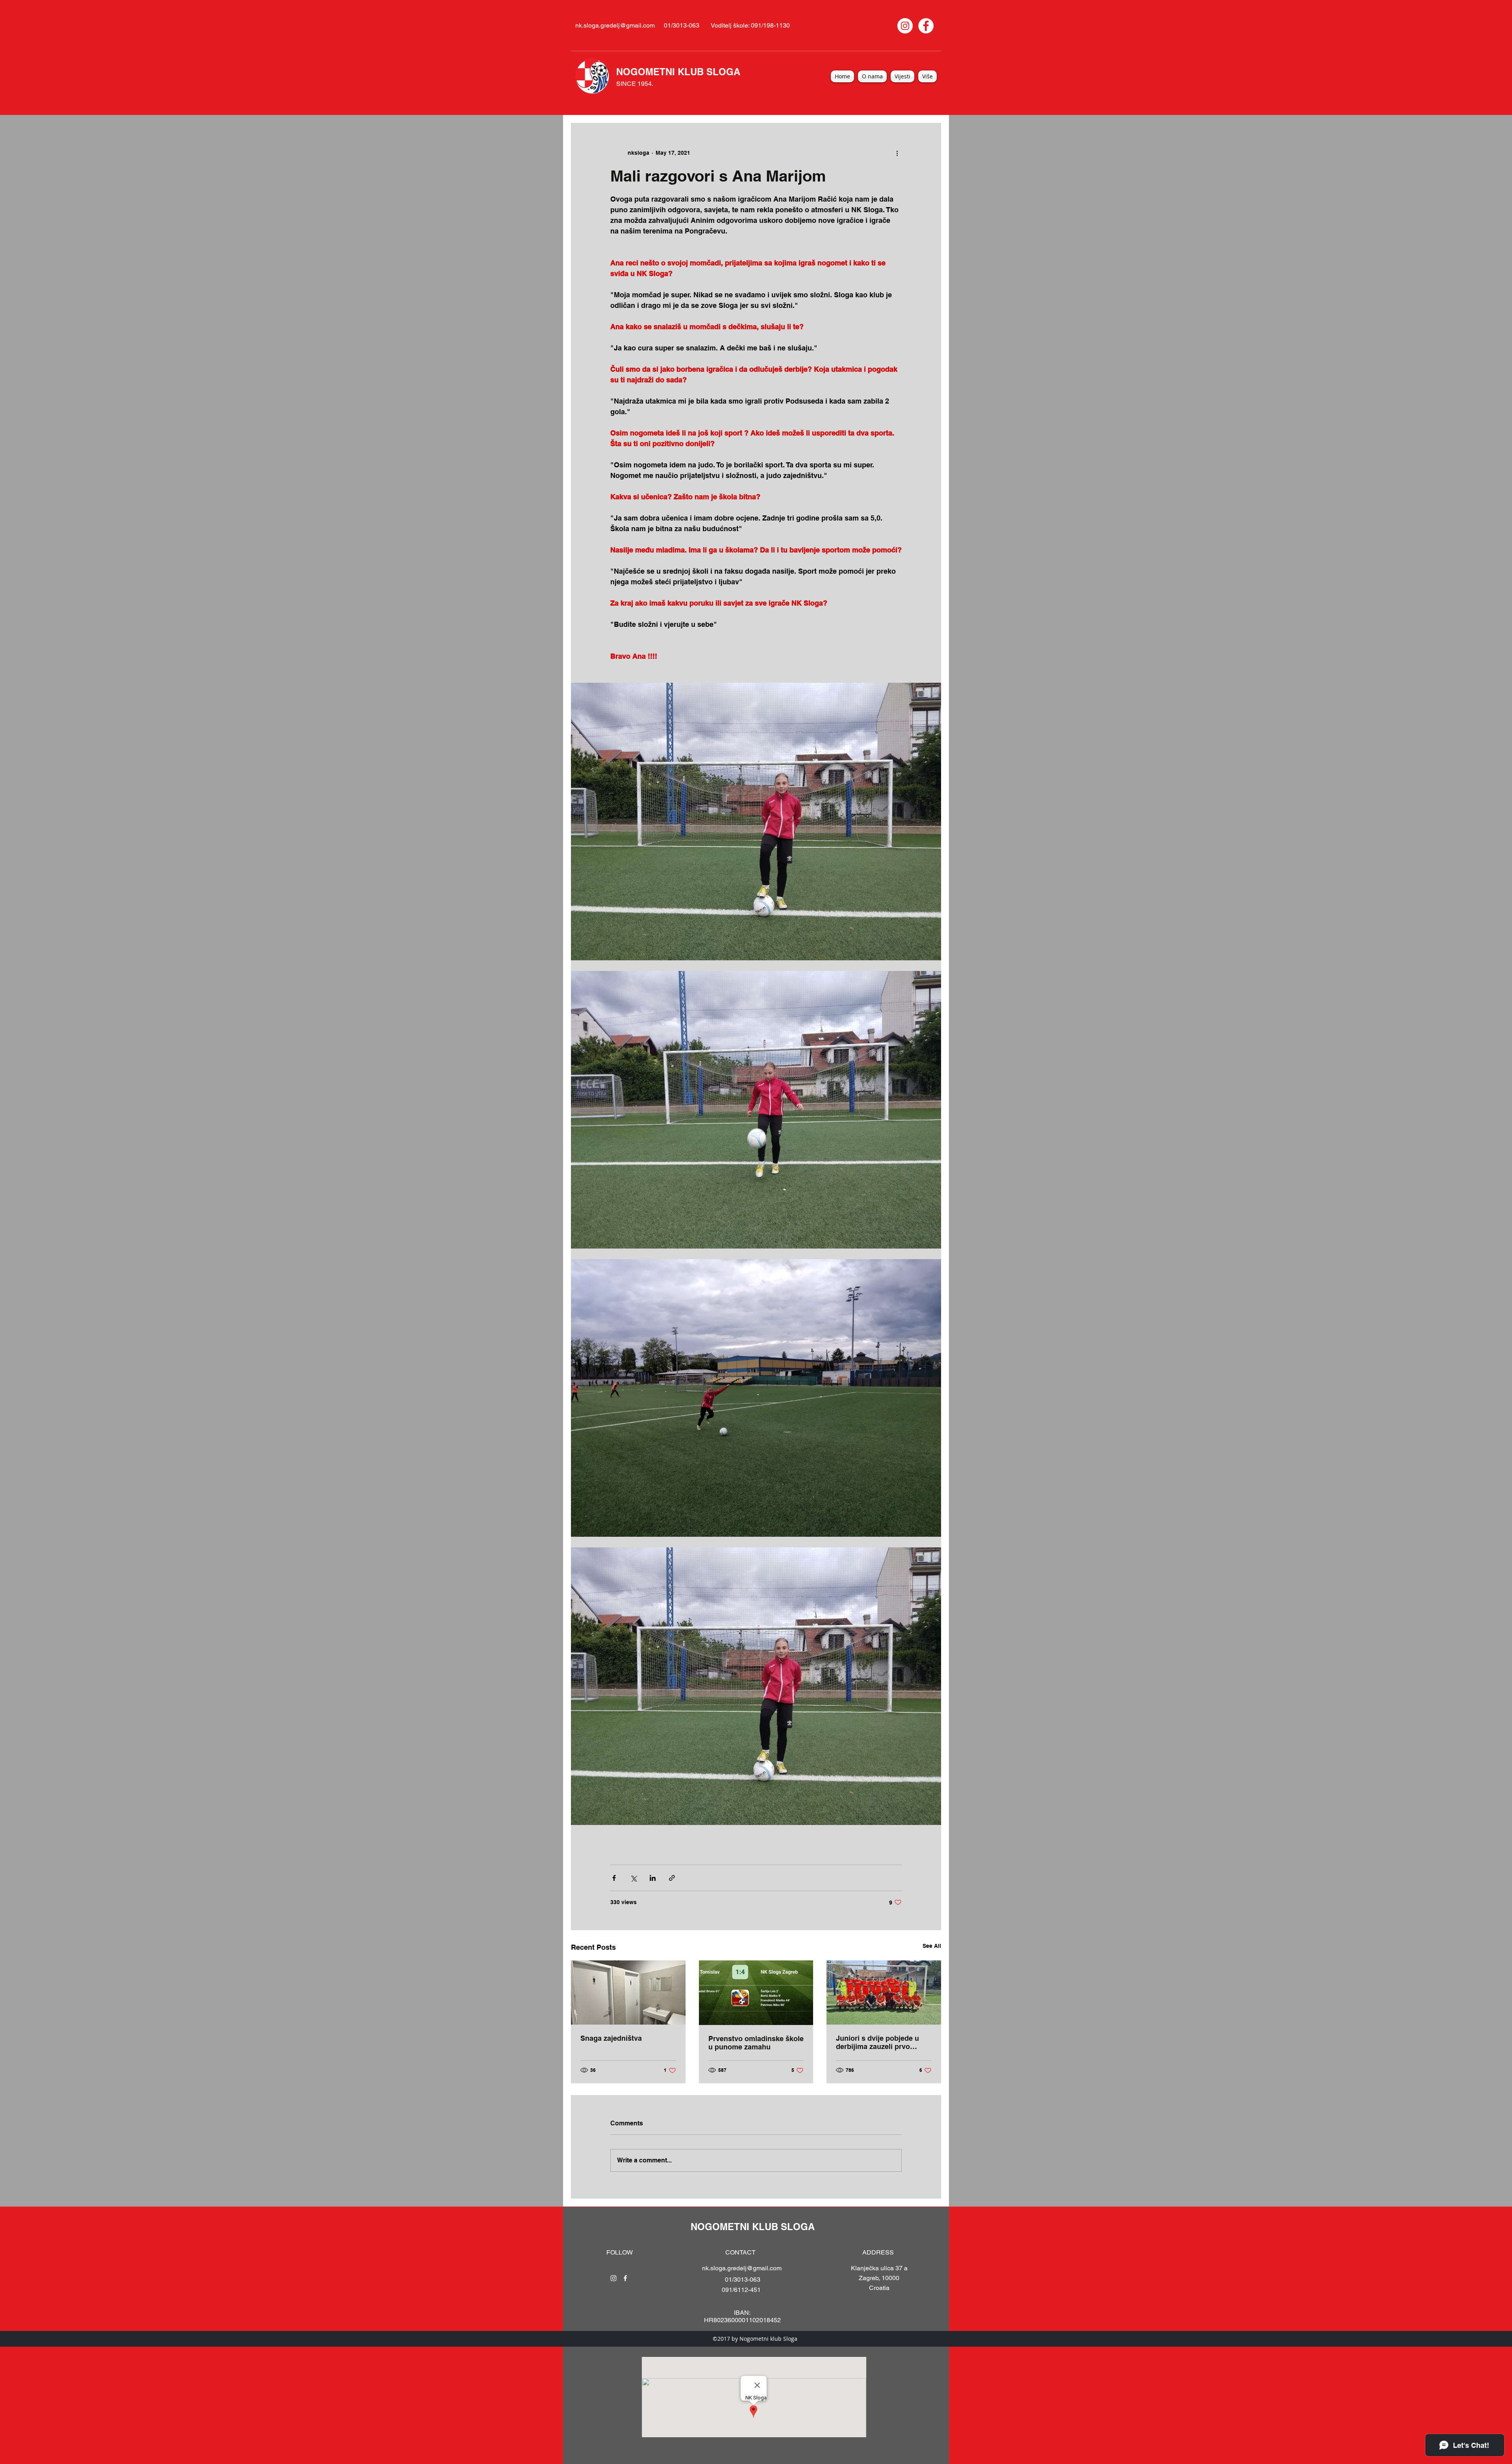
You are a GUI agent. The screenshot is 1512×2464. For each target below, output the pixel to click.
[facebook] (625, 2278)
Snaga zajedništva (611, 2038)
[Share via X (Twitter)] (633, 1878)
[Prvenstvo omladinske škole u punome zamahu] (756, 1993)
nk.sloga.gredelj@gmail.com (615, 25)
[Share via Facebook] (614, 1878)
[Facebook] (926, 26)
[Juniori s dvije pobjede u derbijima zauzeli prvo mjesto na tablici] (884, 1993)
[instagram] (613, 2278)
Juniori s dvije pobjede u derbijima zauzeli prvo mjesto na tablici (877, 2042)
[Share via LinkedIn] (653, 1878)
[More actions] (897, 153)
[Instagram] (905, 26)
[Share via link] (672, 1878)
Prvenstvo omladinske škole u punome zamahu (756, 2043)
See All (932, 1946)
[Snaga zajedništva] (628, 1993)
